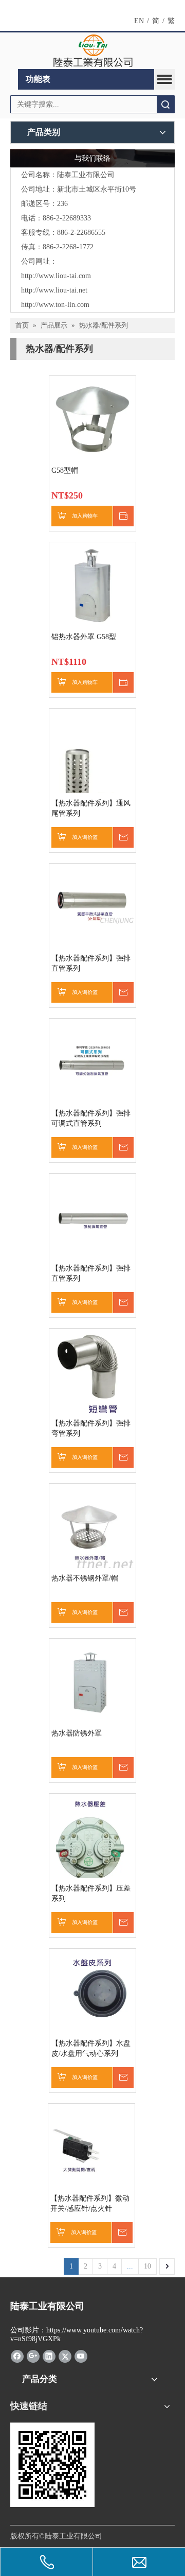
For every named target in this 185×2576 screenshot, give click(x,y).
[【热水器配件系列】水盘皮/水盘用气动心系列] (92, 1991)
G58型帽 (65, 470)
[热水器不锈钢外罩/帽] (92, 1529)
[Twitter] (65, 2356)
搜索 (165, 104)
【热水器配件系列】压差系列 (91, 1893)
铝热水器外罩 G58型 (84, 637)
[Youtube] (81, 2356)
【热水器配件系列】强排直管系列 (91, 963)
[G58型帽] (92, 418)
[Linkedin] (49, 2356)
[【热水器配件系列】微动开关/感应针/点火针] (91, 2146)
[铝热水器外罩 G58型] (92, 585)
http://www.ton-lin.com (55, 305)
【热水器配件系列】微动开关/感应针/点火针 (90, 2203)
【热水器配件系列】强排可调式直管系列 (91, 1118)
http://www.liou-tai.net (54, 290)
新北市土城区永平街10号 (97, 189)
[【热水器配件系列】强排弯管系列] (92, 1373)
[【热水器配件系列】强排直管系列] (92, 906)
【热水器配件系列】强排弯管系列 (91, 1428)
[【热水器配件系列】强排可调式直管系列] (92, 1061)
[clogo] (93, 51)
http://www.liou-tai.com (56, 276)
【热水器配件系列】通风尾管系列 (91, 808)
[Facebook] (17, 2356)
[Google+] (33, 2356)
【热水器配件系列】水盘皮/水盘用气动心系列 (91, 2048)
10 (147, 2266)
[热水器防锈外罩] (92, 1681)
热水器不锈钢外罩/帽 (85, 1578)
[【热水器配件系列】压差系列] (92, 1841)
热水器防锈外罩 (77, 1733)
